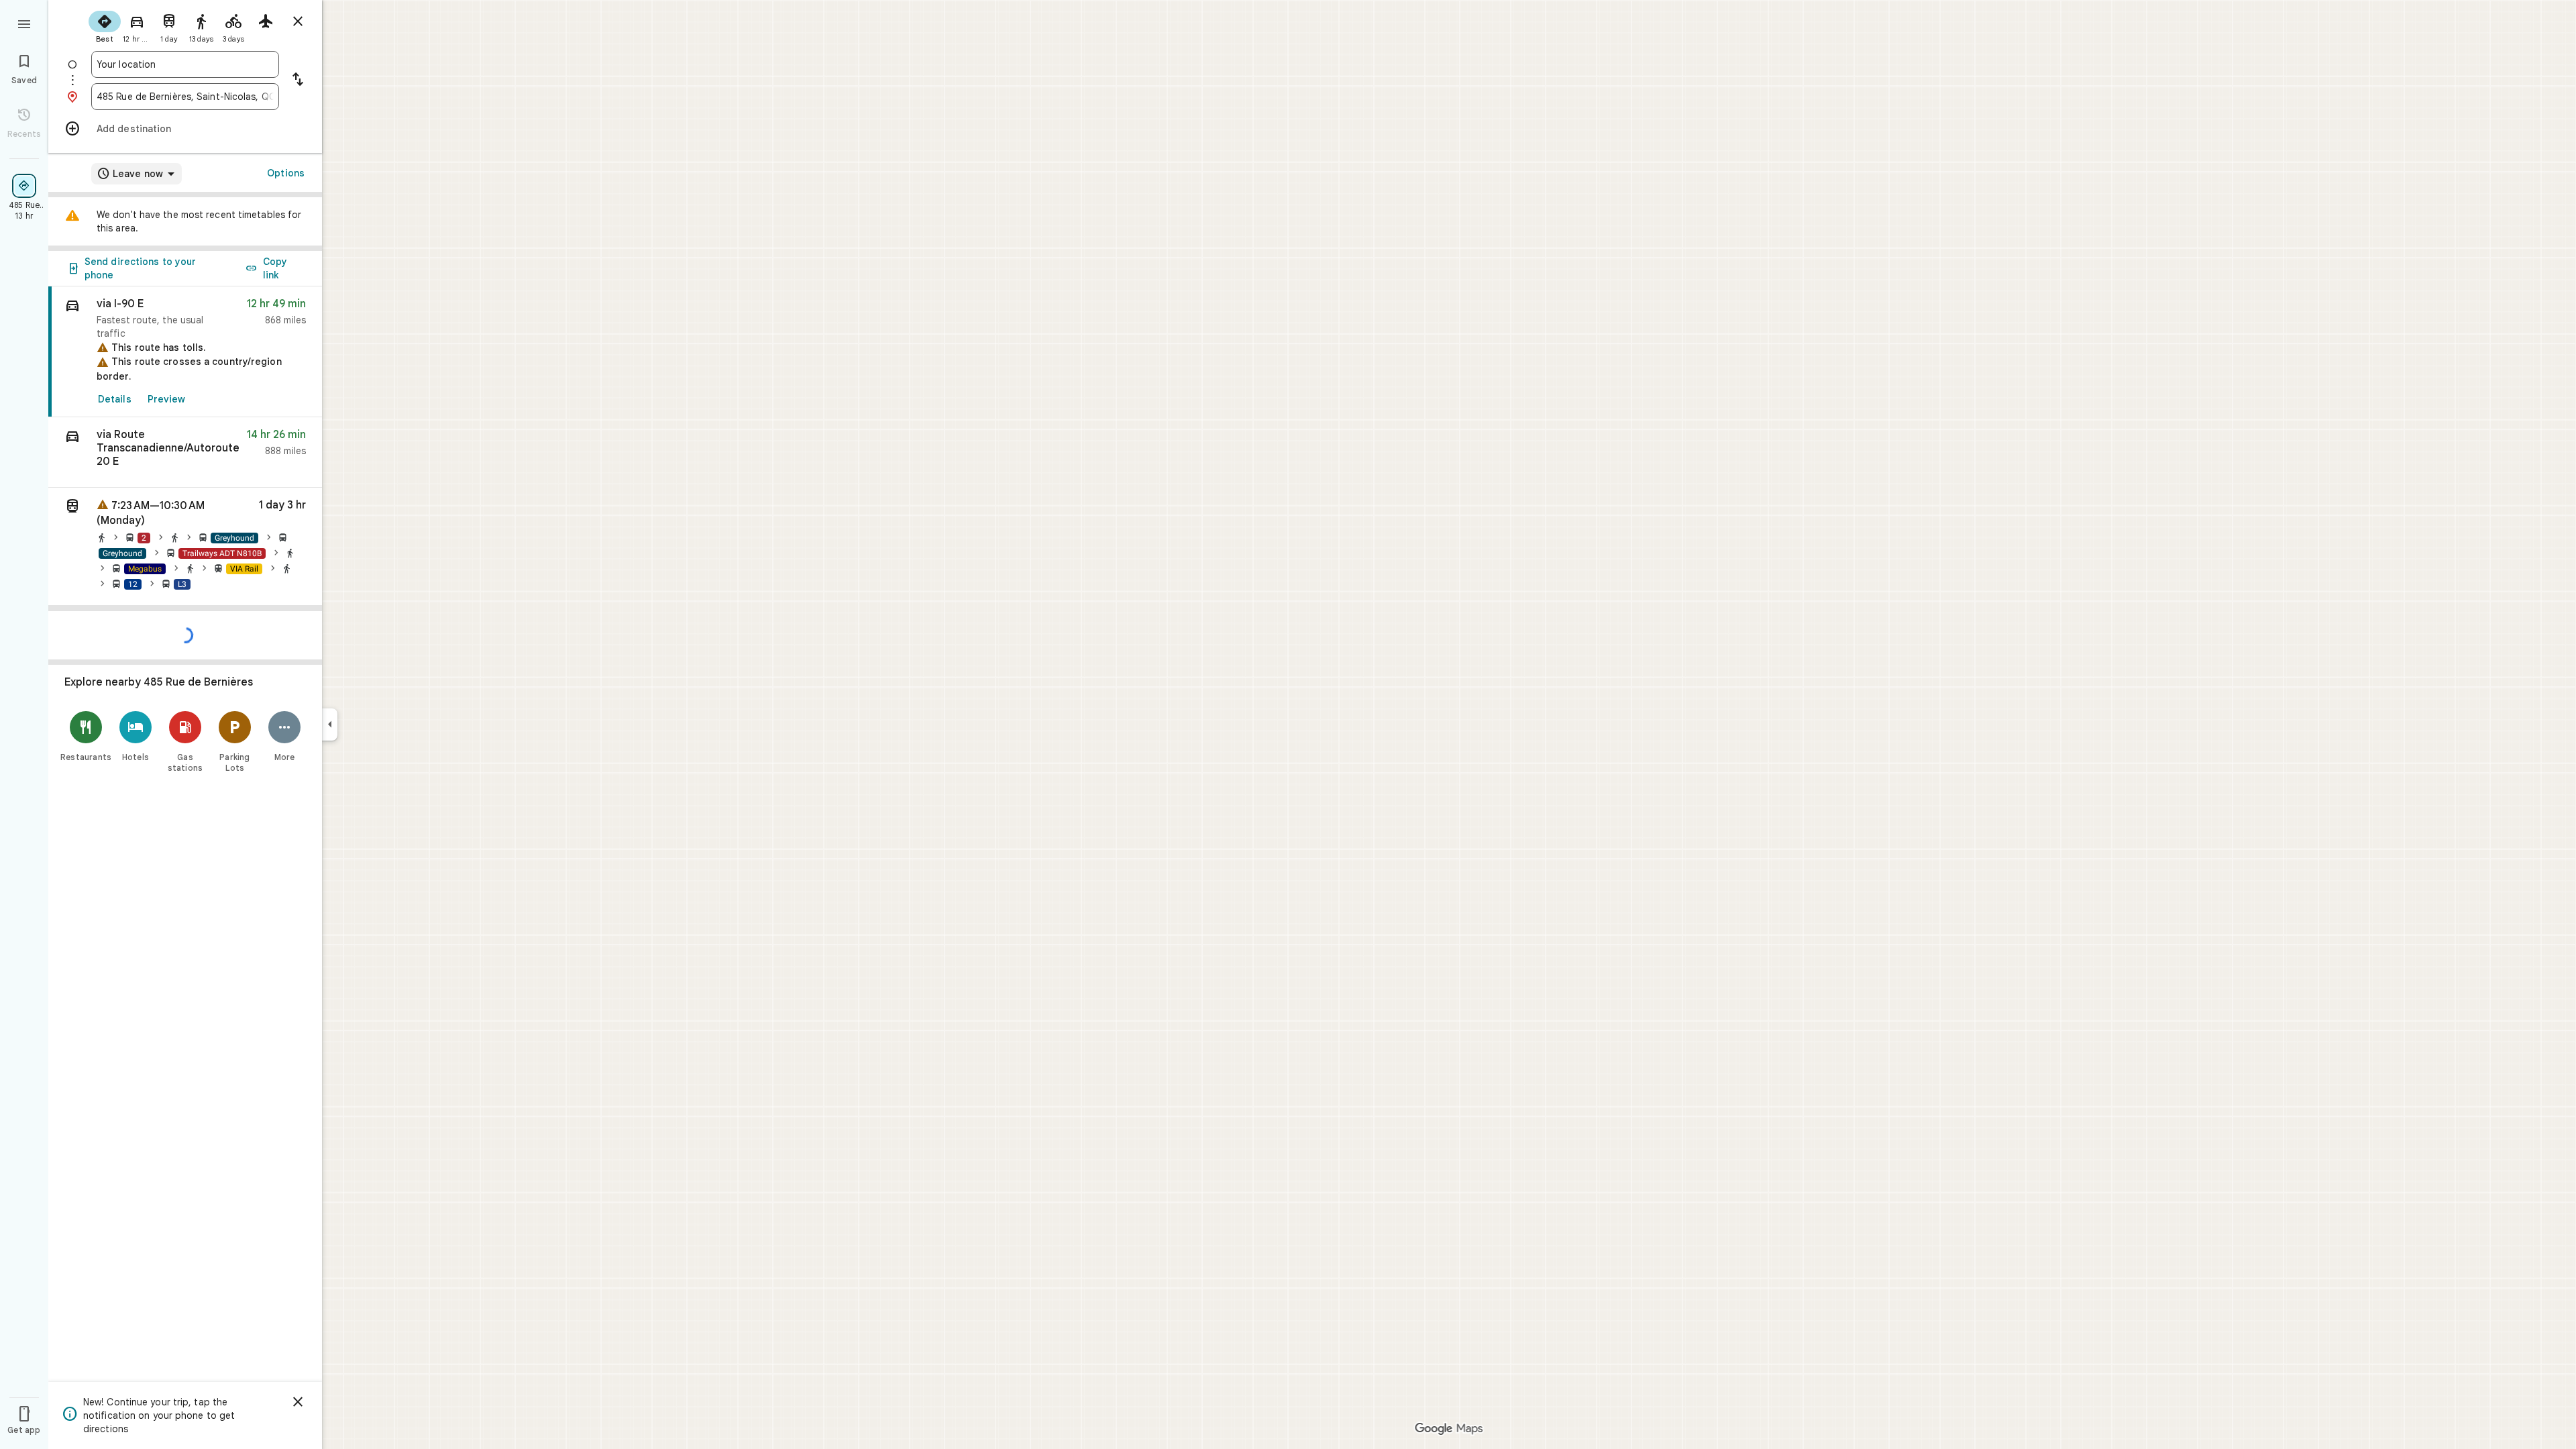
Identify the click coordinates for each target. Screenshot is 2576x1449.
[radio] (105, 25)
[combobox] (185, 64)
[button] (185, 452)
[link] (185, 352)
